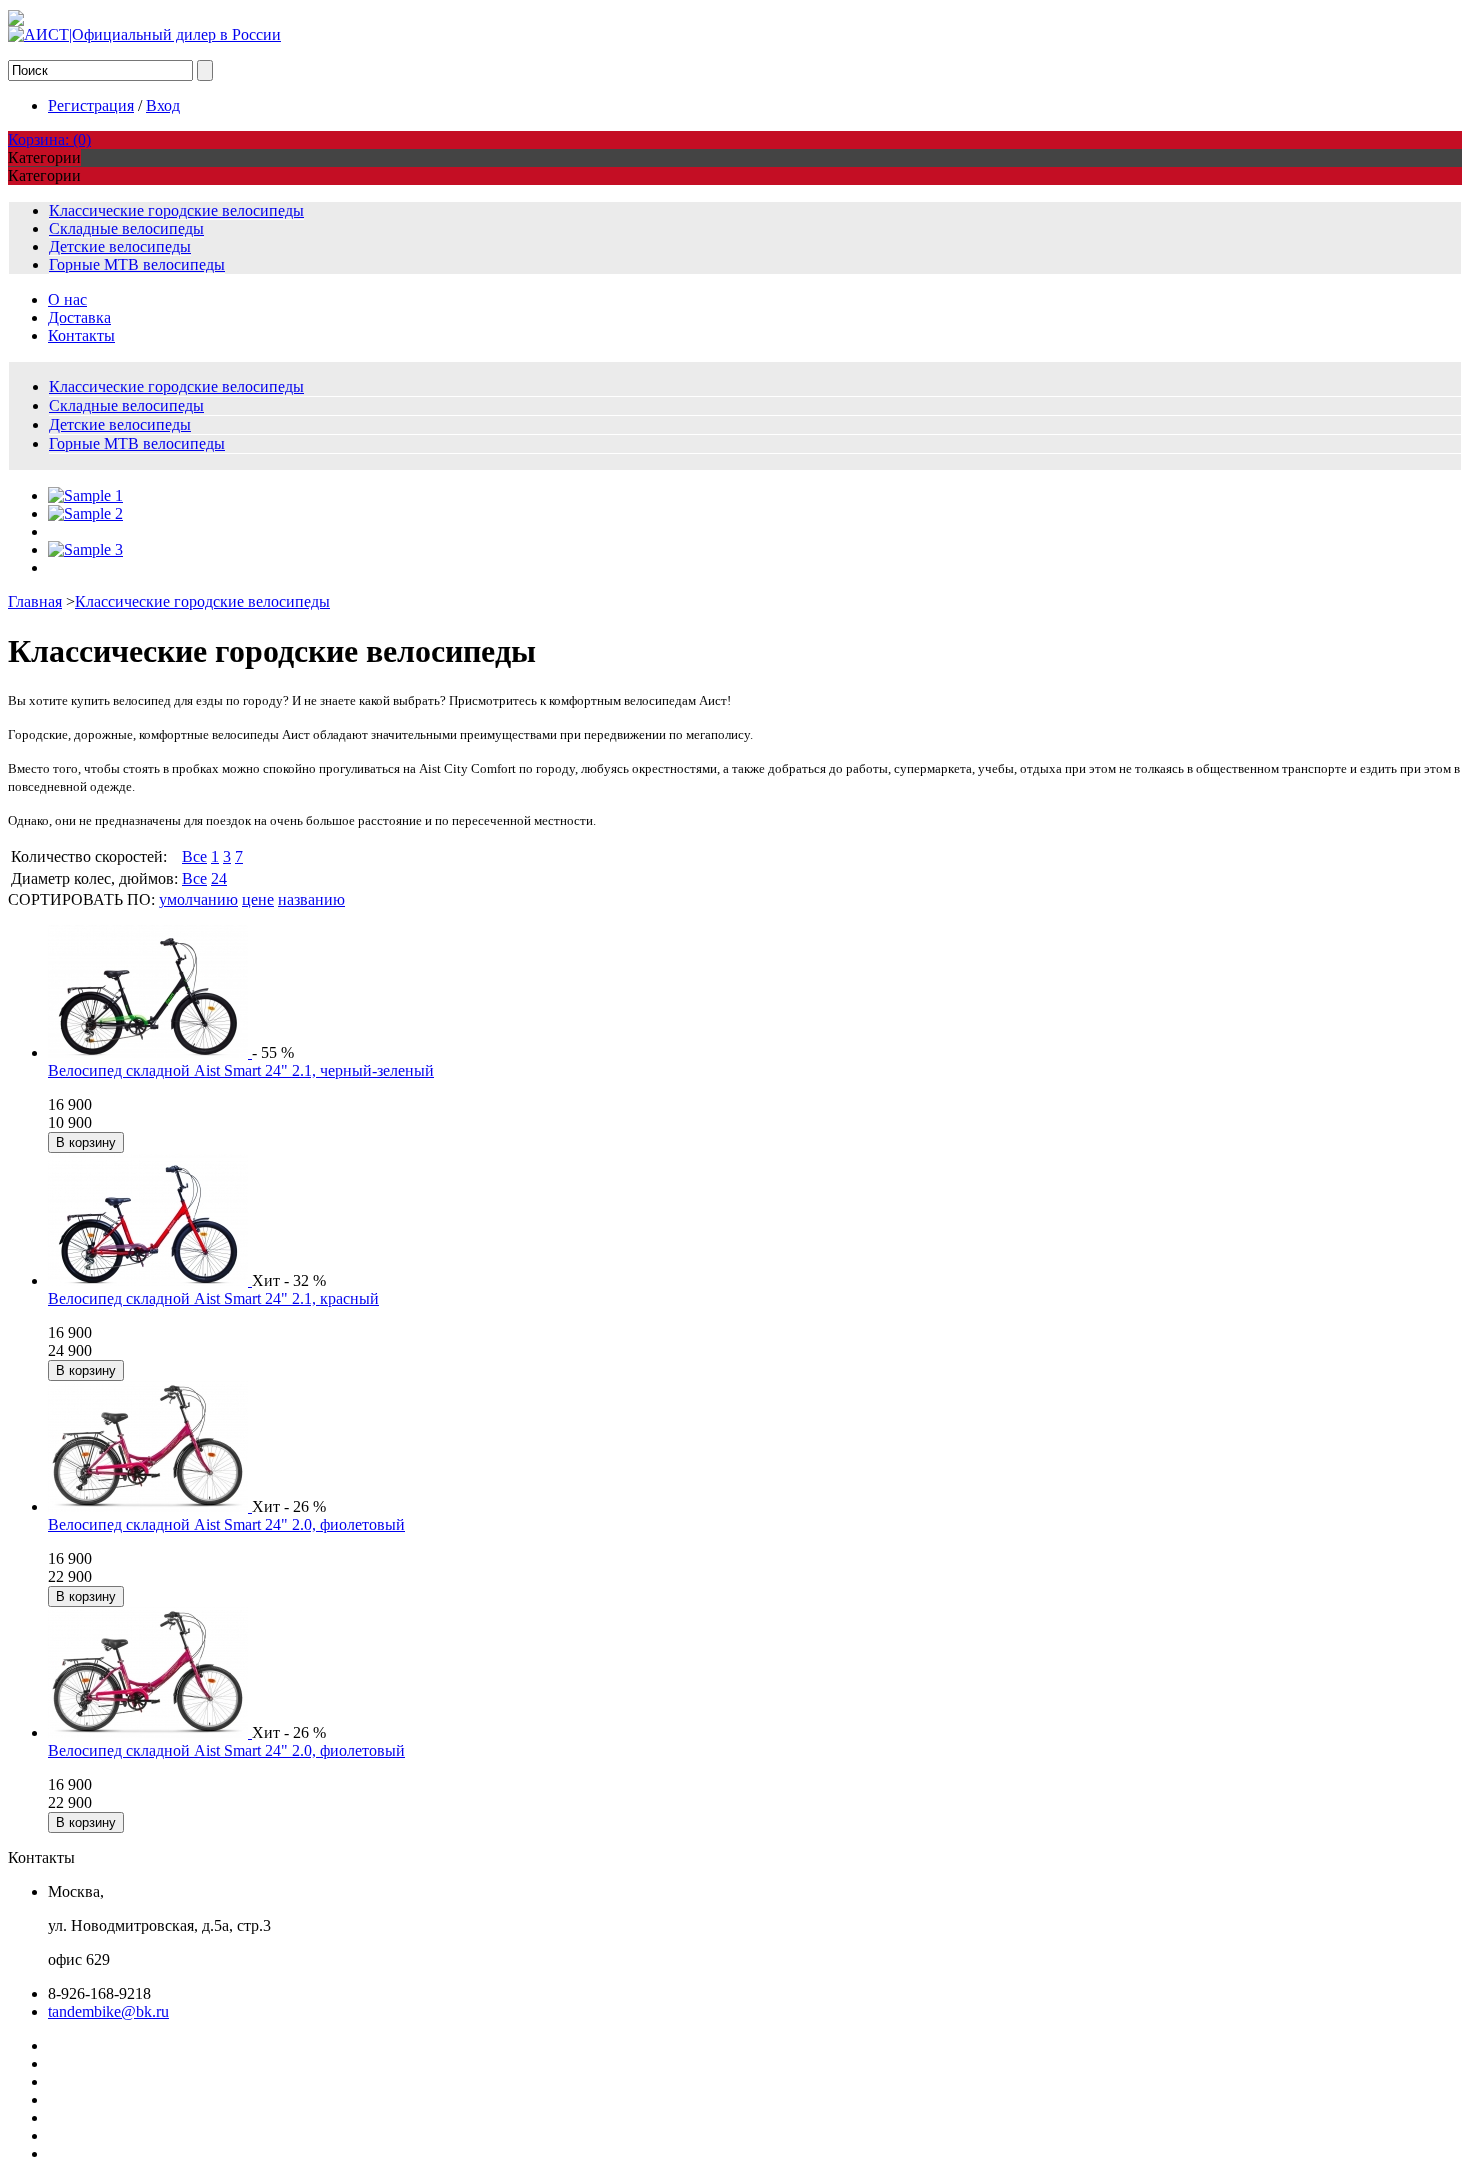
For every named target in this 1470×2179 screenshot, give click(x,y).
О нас (67, 299)
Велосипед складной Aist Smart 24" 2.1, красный (213, 1298)
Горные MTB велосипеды (137, 264)
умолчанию (198, 899)
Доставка (79, 317)
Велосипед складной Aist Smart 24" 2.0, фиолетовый (226, 1524)
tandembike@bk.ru (108, 2011)
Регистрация (91, 105)
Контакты (81, 335)
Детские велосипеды (120, 246)
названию (311, 899)
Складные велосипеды (126, 228)
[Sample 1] (85, 495)
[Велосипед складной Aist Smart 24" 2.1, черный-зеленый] (150, 1052)
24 (219, 878)
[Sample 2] (85, 513)
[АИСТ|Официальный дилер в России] (144, 34)
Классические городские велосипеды (176, 210)
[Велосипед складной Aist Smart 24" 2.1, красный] (150, 1280)
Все (194, 856)
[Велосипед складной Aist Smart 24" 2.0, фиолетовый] (150, 1506)
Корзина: (49, 139)
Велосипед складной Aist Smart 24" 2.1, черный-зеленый (241, 1070)
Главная (35, 601)
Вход (163, 105)
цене (258, 899)
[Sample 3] (85, 549)
